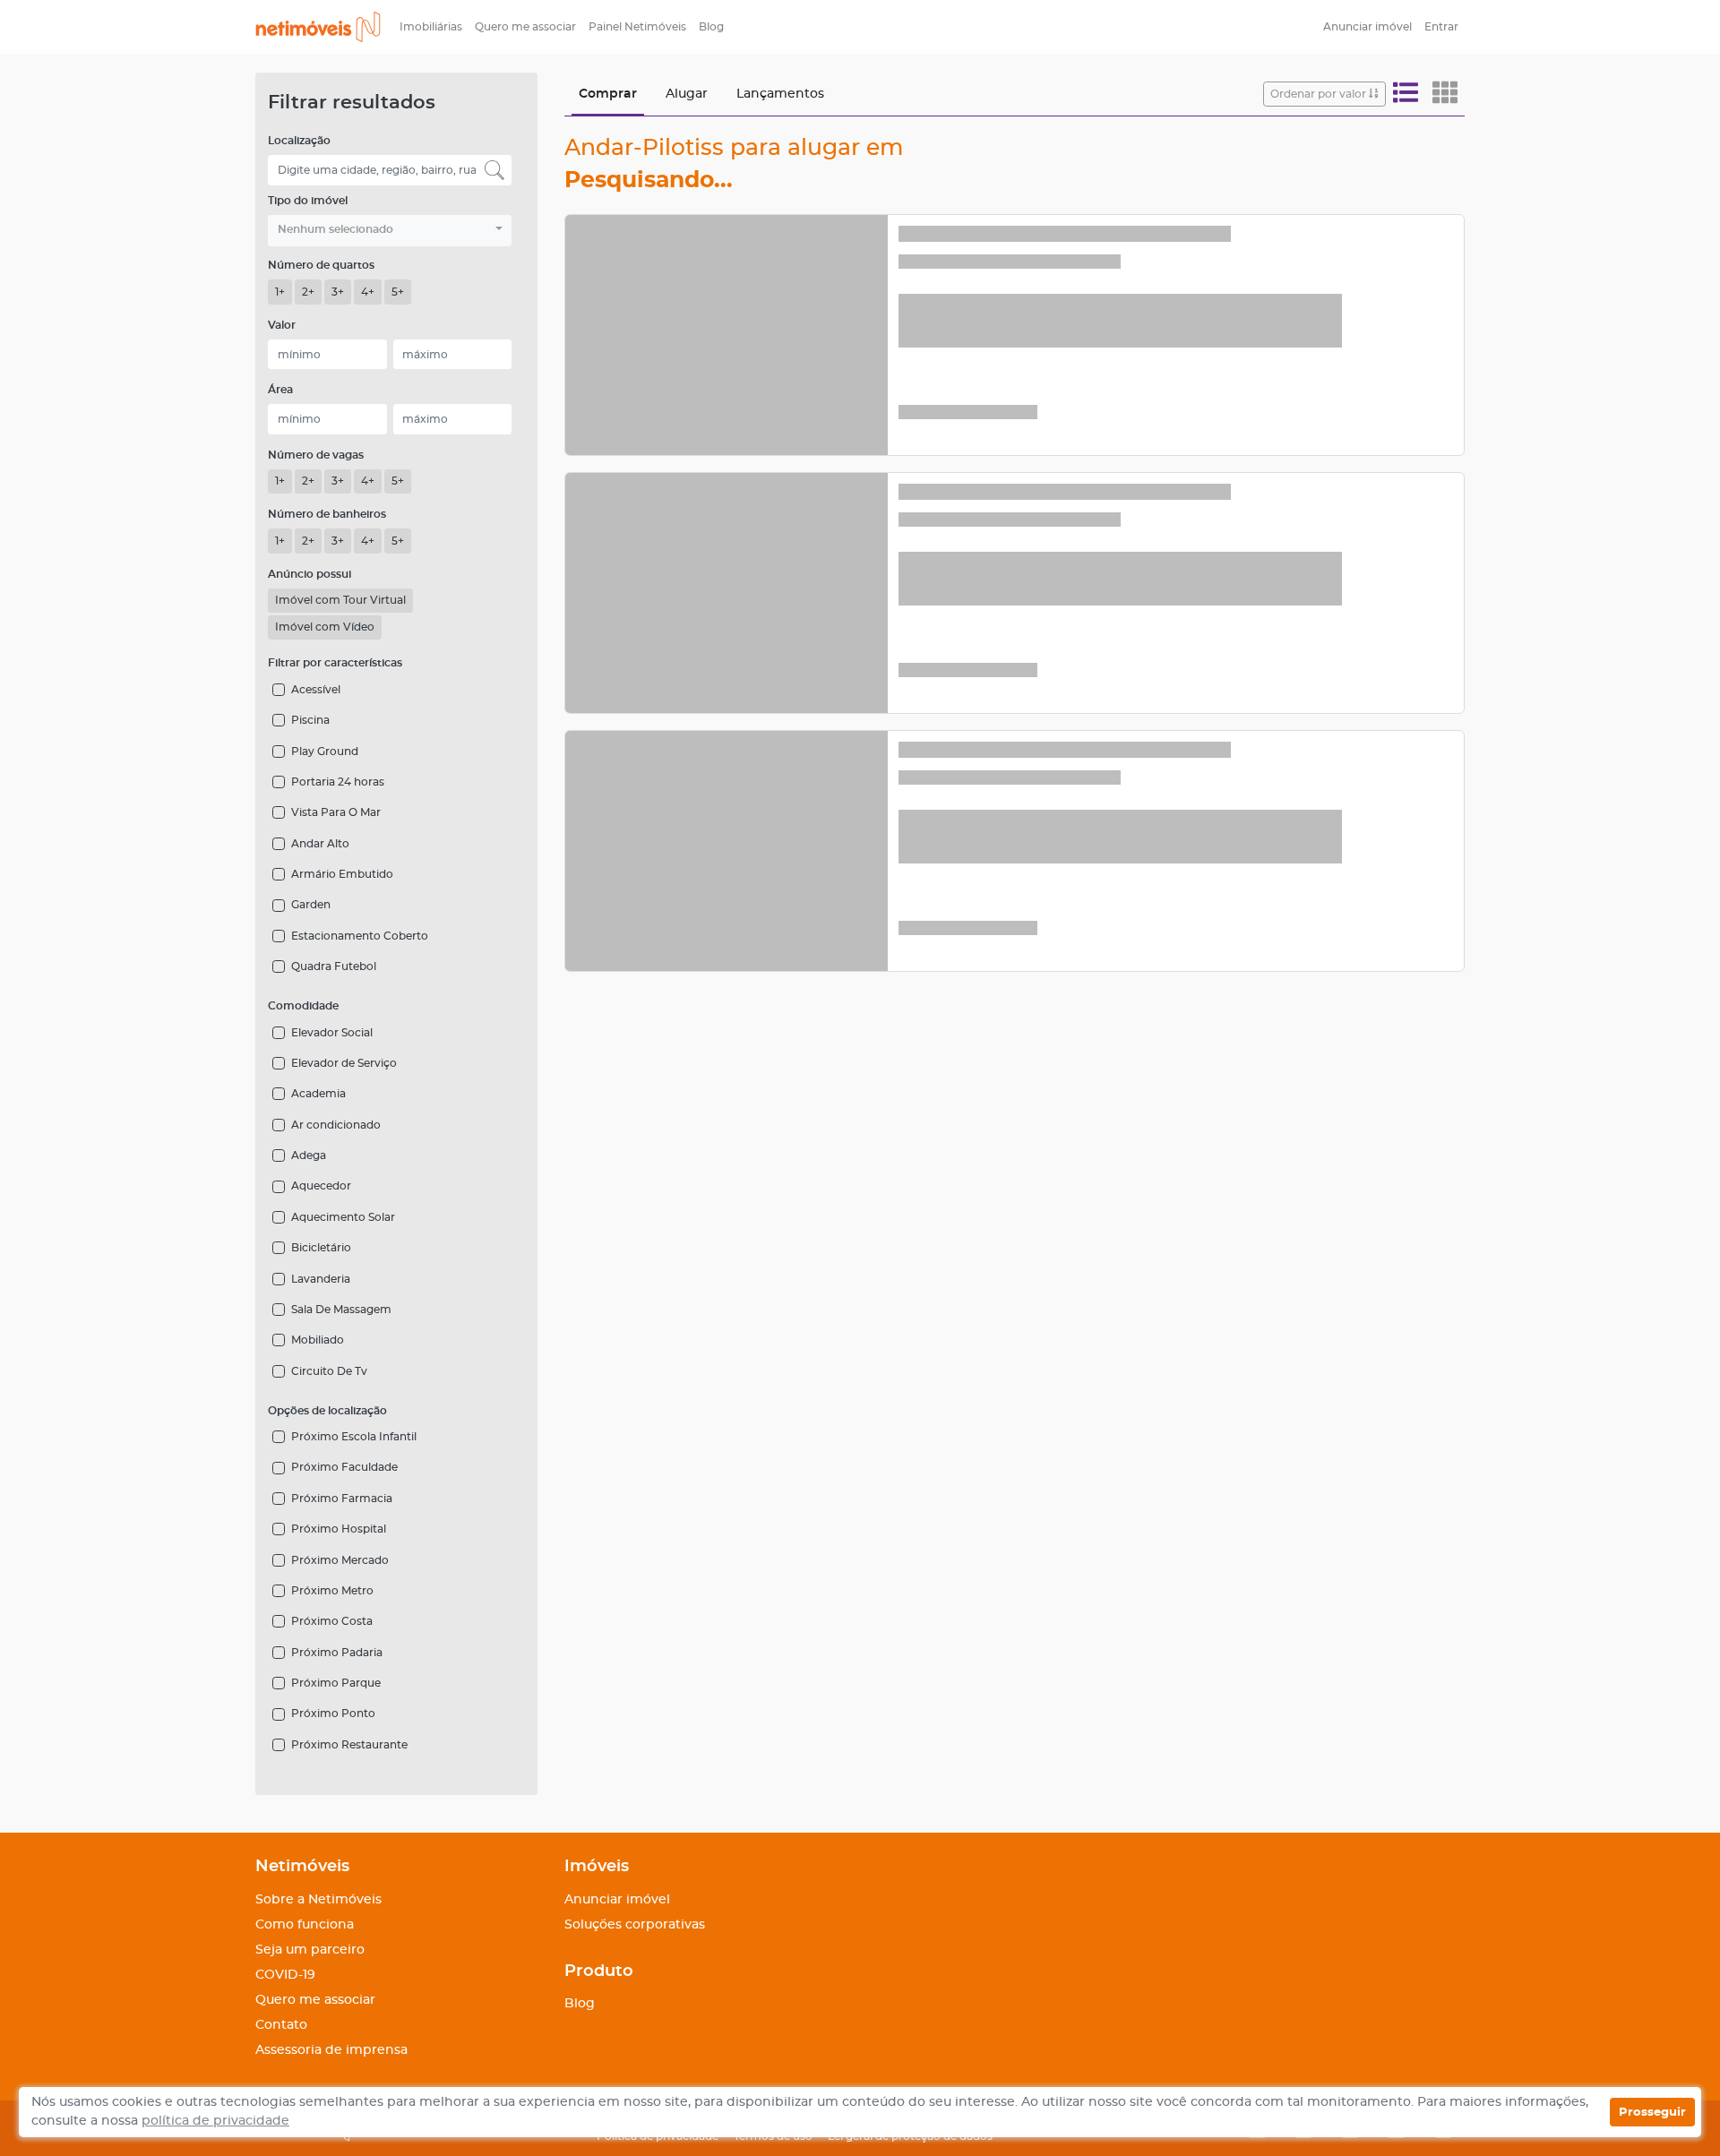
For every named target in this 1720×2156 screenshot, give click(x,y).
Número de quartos (321, 265)
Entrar (1441, 27)
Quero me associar (525, 27)
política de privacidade (215, 2121)
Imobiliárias (431, 27)
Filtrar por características (335, 663)
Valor (282, 325)
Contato (281, 2025)
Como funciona (305, 1925)
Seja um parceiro (310, 1950)
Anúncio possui (310, 574)
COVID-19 (285, 1975)
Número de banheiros (327, 514)
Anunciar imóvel (1367, 27)
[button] (390, 231)
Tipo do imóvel (308, 201)
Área (280, 390)
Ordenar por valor (1320, 94)
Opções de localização (327, 1411)
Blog (711, 27)
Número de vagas (316, 455)
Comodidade (303, 1006)
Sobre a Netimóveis (318, 1900)
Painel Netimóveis (637, 27)
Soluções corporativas (635, 1925)
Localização (299, 141)
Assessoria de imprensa (331, 2050)
